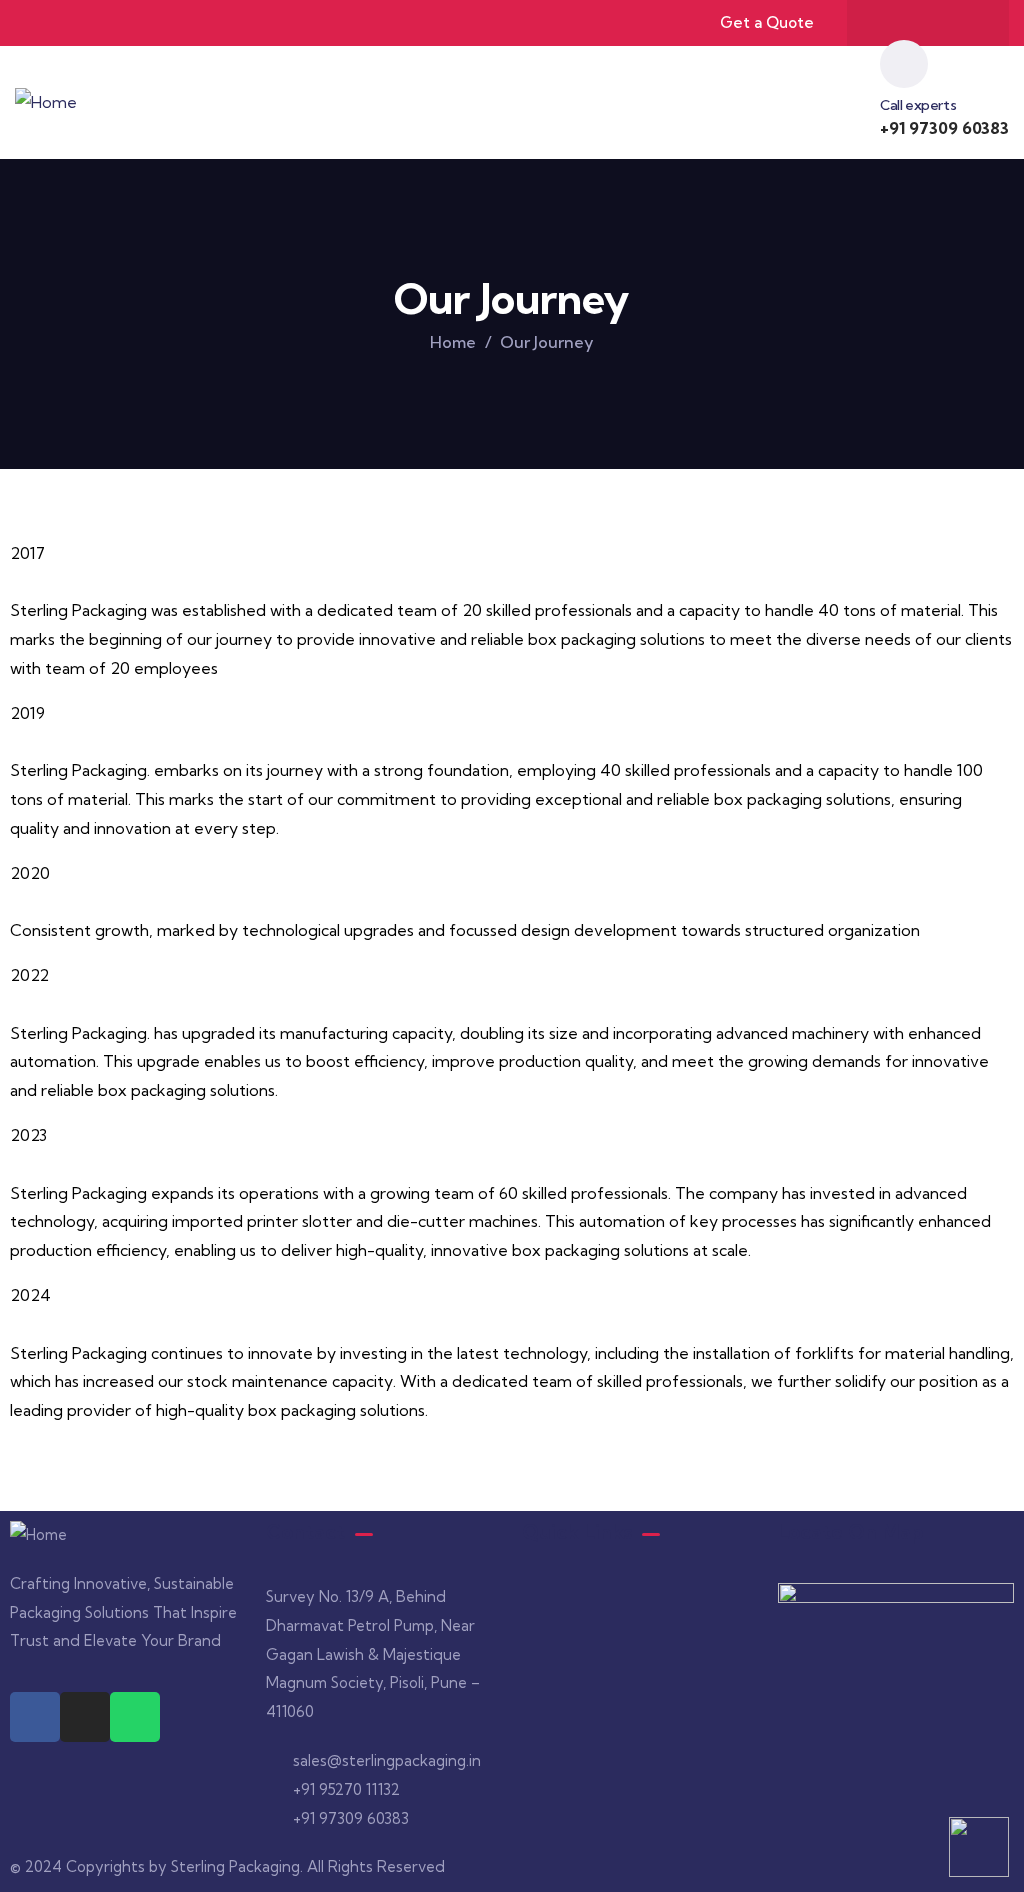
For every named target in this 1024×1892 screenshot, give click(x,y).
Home (453, 342)
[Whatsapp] (967, 23)
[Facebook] (889, 23)
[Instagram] (928, 23)
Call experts (918, 105)
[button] (640, 1602)
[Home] (46, 102)
